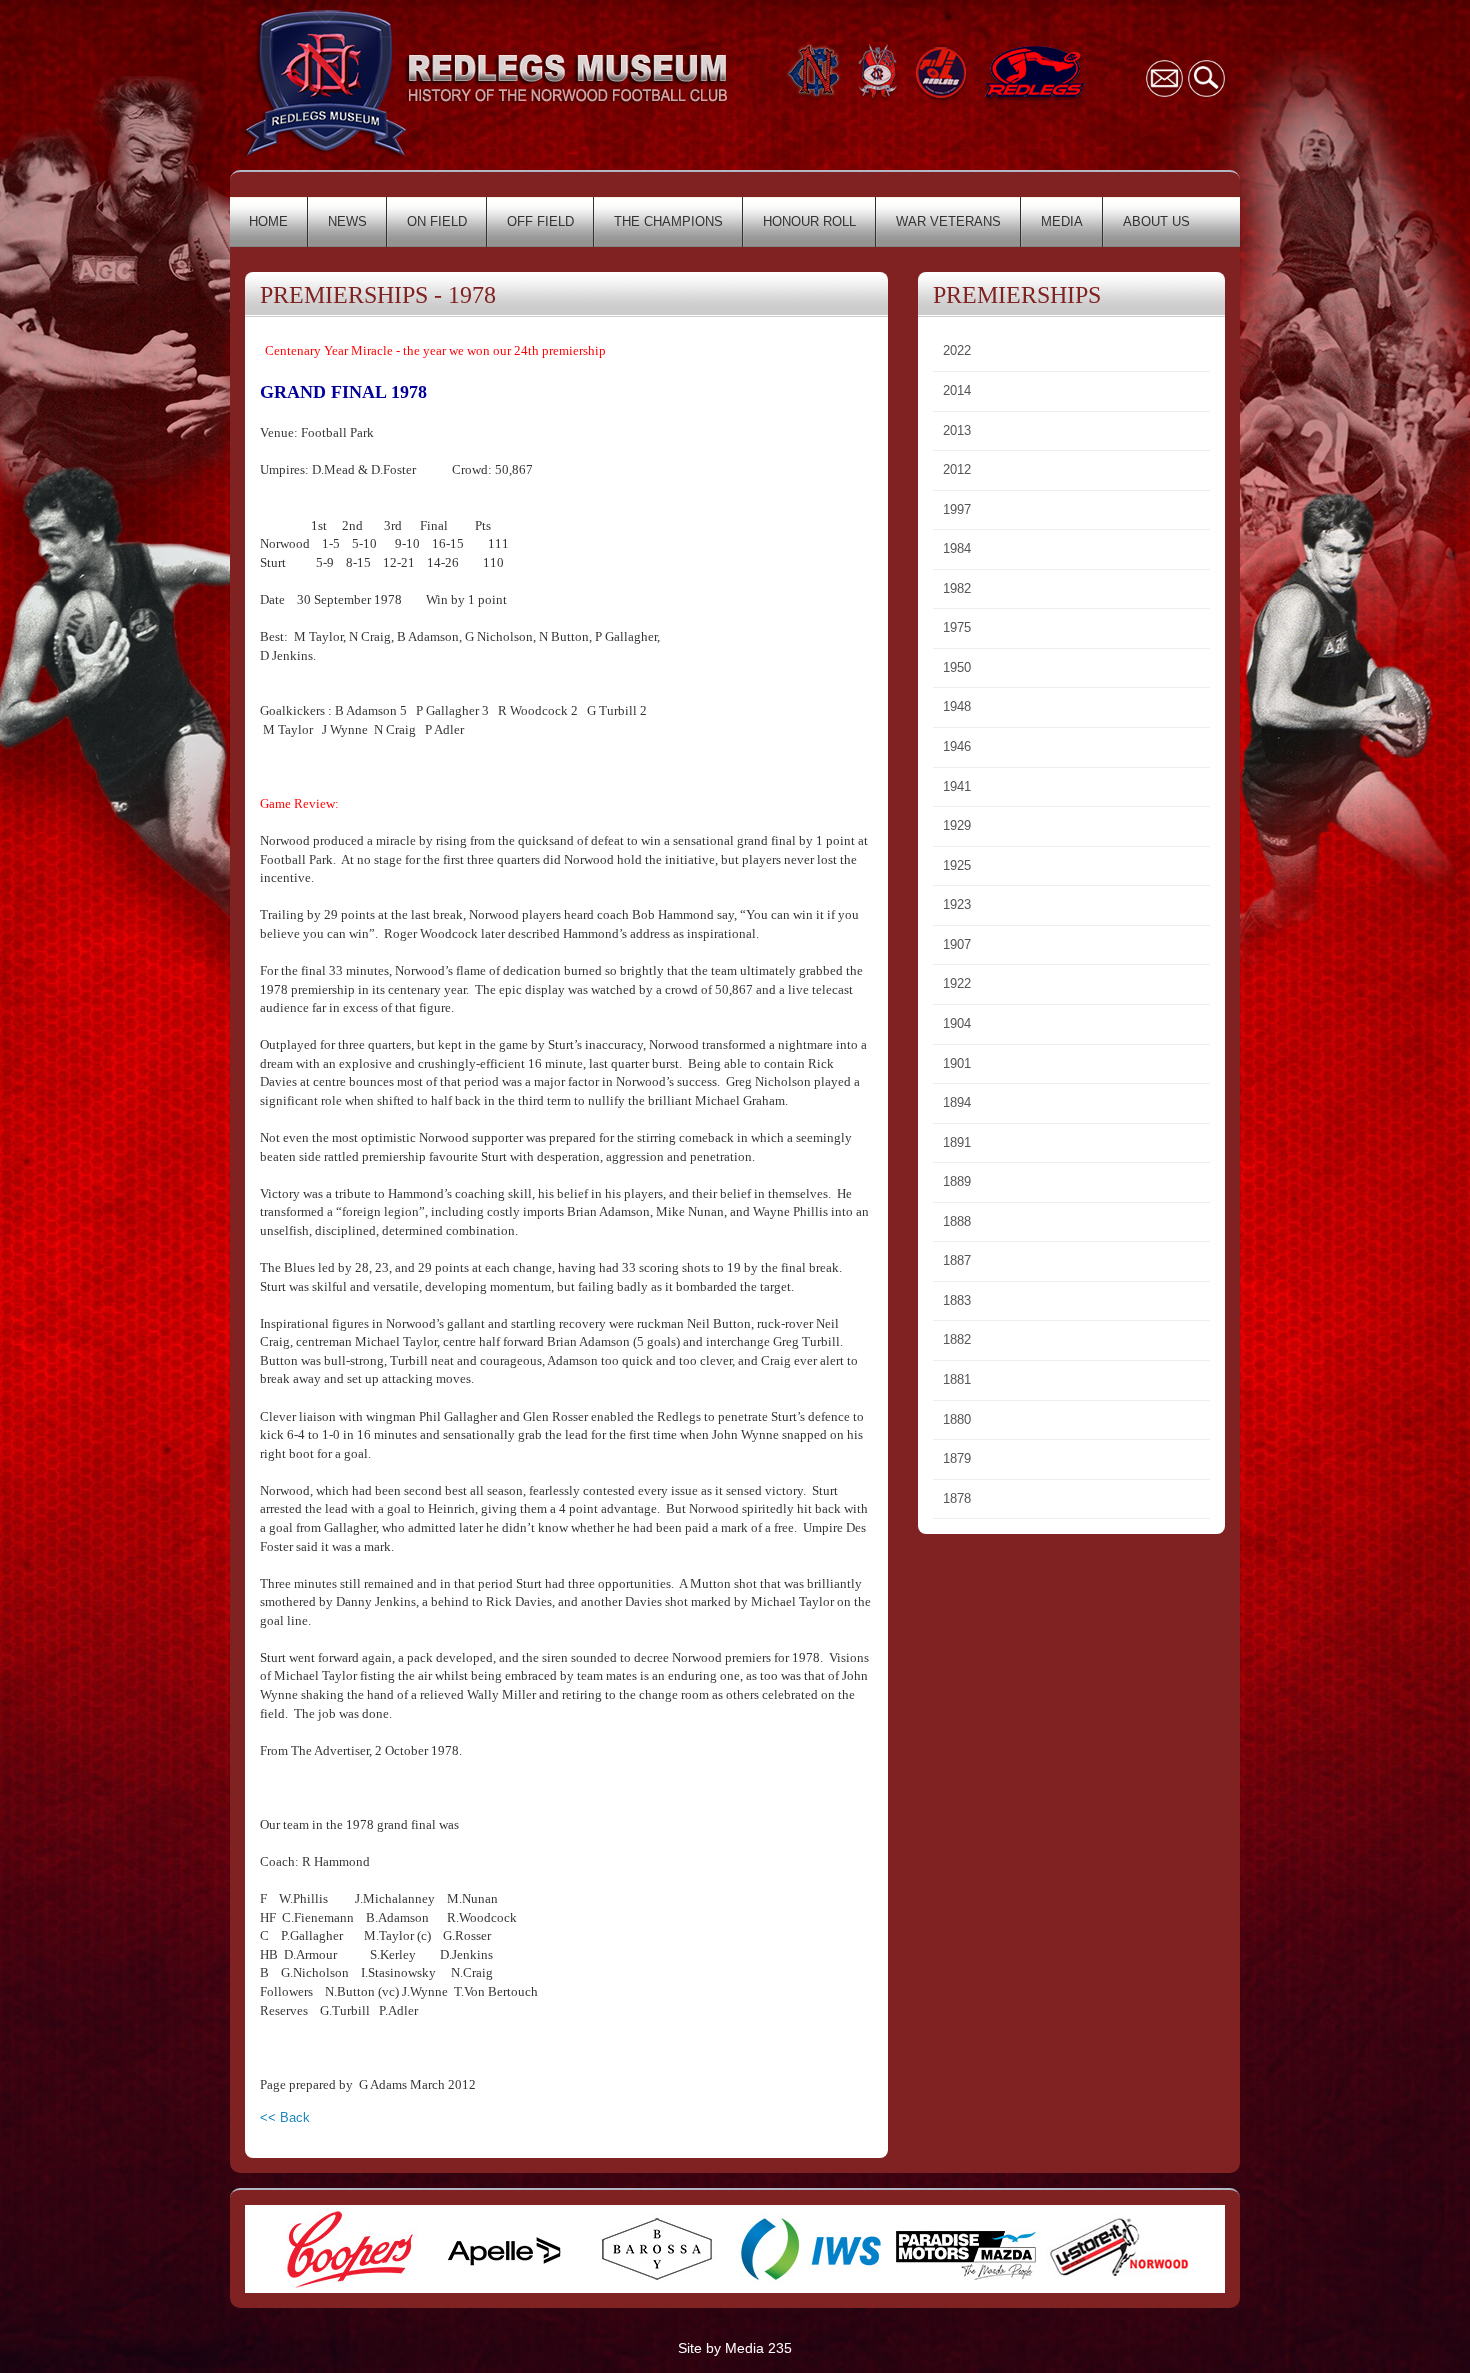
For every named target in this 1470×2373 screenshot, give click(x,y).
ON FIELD (437, 221)
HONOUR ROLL (809, 221)
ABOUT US (1156, 221)
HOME (268, 221)
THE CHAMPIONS (668, 221)
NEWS (347, 221)
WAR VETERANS (948, 221)
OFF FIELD (540, 221)
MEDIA (1062, 221)
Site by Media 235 (735, 2348)
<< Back (285, 2117)
